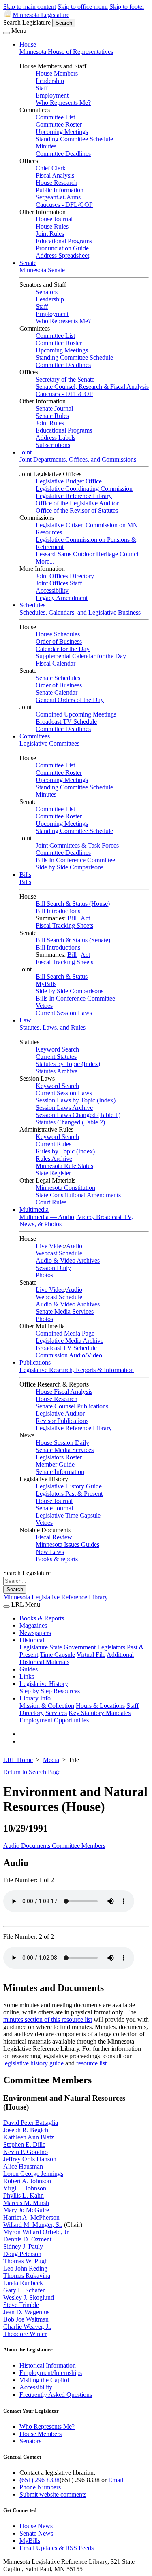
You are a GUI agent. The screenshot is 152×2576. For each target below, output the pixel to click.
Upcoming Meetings (62, 132)
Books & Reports (42, 1618)
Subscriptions (53, 445)
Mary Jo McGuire (26, 2210)
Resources (67, 1691)
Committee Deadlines (63, 154)
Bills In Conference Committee (75, 860)
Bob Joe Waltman (26, 2319)
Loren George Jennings (33, 2174)
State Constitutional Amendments (78, 1195)
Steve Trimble (21, 2305)
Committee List (55, 117)
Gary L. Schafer (24, 2290)
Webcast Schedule (59, 1253)
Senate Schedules (58, 678)
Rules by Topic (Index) (65, 1151)
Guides (29, 1669)
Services (56, 1713)
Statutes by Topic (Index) (68, 1064)
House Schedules (58, 634)
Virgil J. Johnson (25, 2188)
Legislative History (44, 1684)
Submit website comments (53, 2494)
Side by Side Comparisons (70, 867)
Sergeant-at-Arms (58, 197)
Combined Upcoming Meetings (76, 714)
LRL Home (18, 1760)
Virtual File (91, 1655)
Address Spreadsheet (62, 255)
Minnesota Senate (42, 270)
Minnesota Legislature (41, 15)
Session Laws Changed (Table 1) (78, 1115)
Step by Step (36, 1691)
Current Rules (54, 1144)
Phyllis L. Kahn (24, 2195)
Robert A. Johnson (27, 2181)
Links (27, 1676)
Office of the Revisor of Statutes (77, 510)
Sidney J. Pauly (23, 2246)
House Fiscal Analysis (64, 1392)
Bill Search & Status (62, 976)
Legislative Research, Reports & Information (77, 1370)
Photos (44, 1275)
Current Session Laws (64, 1013)
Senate (28, 263)
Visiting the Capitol (44, 2380)
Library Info (35, 1698)
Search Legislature (27, 22)
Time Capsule (57, 1655)
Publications (35, 1362)
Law (25, 1020)
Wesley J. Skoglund (29, 2297)
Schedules (32, 605)
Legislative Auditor (60, 1413)
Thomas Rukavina (27, 2276)
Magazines (33, 1625)
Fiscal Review (54, 1537)
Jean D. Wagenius (26, 2312)
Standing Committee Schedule (74, 139)
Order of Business (59, 641)
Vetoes (44, 1006)
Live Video (50, 1246)
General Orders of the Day (70, 700)
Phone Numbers (40, 2487)
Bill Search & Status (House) (73, 904)
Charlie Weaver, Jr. (27, 2327)
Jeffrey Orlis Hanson (30, 2159)
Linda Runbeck (23, 2283)
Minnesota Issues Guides (67, 1545)
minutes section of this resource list (48, 2019)
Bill (72, 918)
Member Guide (55, 1464)
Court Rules (51, 1202)
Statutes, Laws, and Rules (52, 1027)
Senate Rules (52, 416)
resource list (91, 2063)
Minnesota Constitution (65, 1188)
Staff (42, 88)
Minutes (46, 146)
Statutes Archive (57, 1071)
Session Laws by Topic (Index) (76, 1100)
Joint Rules (50, 234)
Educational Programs (64, 241)
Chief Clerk (51, 168)
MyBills (46, 984)
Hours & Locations (100, 1706)
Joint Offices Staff (59, 583)
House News (36, 2526)
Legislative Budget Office (69, 481)
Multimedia (34, 1210)
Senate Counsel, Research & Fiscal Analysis (92, 387)
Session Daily (53, 1268)
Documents (36, 1846)
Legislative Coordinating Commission (84, 489)
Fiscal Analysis (55, 175)
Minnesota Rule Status (64, 1166)
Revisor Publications (62, 1421)
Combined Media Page (65, 1333)
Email (116, 2480)
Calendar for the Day (63, 649)
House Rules (52, 226)
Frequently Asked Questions (56, 2395)
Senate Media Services (65, 1311)
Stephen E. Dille (24, 2145)
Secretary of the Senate (65, 379)
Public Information (60, 190)
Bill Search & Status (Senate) (73, 940)
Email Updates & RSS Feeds (57, 2548)
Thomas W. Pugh (26, 2261)
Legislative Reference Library (74, 496)
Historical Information (48, 2365)
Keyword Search (57, 1049)
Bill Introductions (58, 911)
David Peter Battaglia (31, 2123)
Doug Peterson (22, 2254)
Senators (47, 292)
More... (45, 561)
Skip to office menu (83, 7)
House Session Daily (62, 1443)
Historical (32, 1640)
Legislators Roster (59, 1457)
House (28, 44)
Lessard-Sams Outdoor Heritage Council (88, 554)
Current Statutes (56, 1057)
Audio (74, 1246)
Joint (26, 452)
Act (85, 918)
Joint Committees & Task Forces (77, 845)
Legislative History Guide (69, 1486)
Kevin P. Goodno (26, 2152)
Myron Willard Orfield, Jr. (36, 2232)
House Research (57, 183)
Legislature (34, 1647)
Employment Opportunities (54, 1720)
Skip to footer (127, 7)
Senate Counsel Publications (72, 1406)
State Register (53, 1173)
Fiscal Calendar (56, 663)
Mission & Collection (47, 1706)
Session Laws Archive (64, 1108)
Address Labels (56, 438)
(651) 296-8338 (40, 2480)
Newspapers (35, 1633)
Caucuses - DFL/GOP (64, 205)
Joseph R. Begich (26, 2130)
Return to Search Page (32, 1772)
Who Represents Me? (63, 103)
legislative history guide (33, 2063)
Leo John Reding (25, 2268)
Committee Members (79, 1846)
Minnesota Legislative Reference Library (56, 1597)
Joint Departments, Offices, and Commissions (78, 459)
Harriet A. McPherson (31, 2217)
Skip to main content (30, 7)
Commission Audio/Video (69, 1355)
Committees (35, 736)
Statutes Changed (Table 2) (70, 1122)
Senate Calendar (57, 692)
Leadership (50, 81)
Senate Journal (54, 408)
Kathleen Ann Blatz (29, 2137)
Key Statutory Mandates (100, 1713)
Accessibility (52, 590)
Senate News (36, 2533)
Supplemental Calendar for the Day (81, 656)
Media (51, 1760)
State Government (73, 1647)
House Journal (54, 219)
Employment (52, 95)
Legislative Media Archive (70, 1341)
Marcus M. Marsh (26, 2203)
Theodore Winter (25, 2334)
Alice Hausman (23, 2166)
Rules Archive (54, 1159)
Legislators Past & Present (69, 1494)
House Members (57, 73)
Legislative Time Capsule (68, 1515)
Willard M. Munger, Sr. (33, 2225)
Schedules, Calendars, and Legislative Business (80, 612)
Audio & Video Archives (68, 1260)
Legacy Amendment (62, 598)
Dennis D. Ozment (27, 2239)
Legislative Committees (49, 743)
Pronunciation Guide (62, 248)
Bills (25, 875)
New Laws (50, 1552)
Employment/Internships (51, 2373)
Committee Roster (59, 124)
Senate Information (60, 1472)
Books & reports (57, 1559)
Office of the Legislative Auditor (77, 503)
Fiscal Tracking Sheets (64, 925)
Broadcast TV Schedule (66, 722)
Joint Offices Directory (65, 576)
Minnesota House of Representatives (66, 52)
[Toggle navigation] (6, 33)
